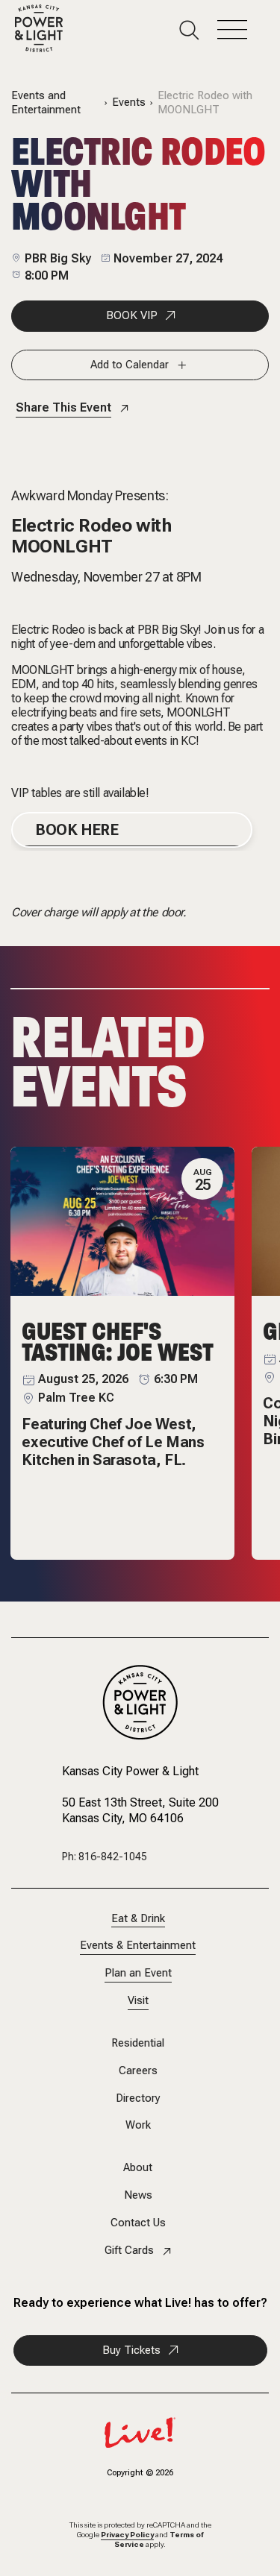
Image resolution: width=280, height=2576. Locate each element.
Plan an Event (138, 1973)
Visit (138, 2001)
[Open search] (198, 30)
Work (138, 2125)
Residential (138, 2043)
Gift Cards (129, 2251)
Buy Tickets (131, 2350)
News (138, 2195)
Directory (138, 2098)
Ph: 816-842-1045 (105, 1857)
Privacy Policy (127, 2535)
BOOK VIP (132, 315)
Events (129, 103)
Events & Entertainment (138, 1946)
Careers (138, 2071)
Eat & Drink (138, 1919)
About (138, 2168)
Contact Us (138, 2223)
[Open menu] (241, 30)
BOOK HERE (77, 830)
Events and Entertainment (46, 103)
